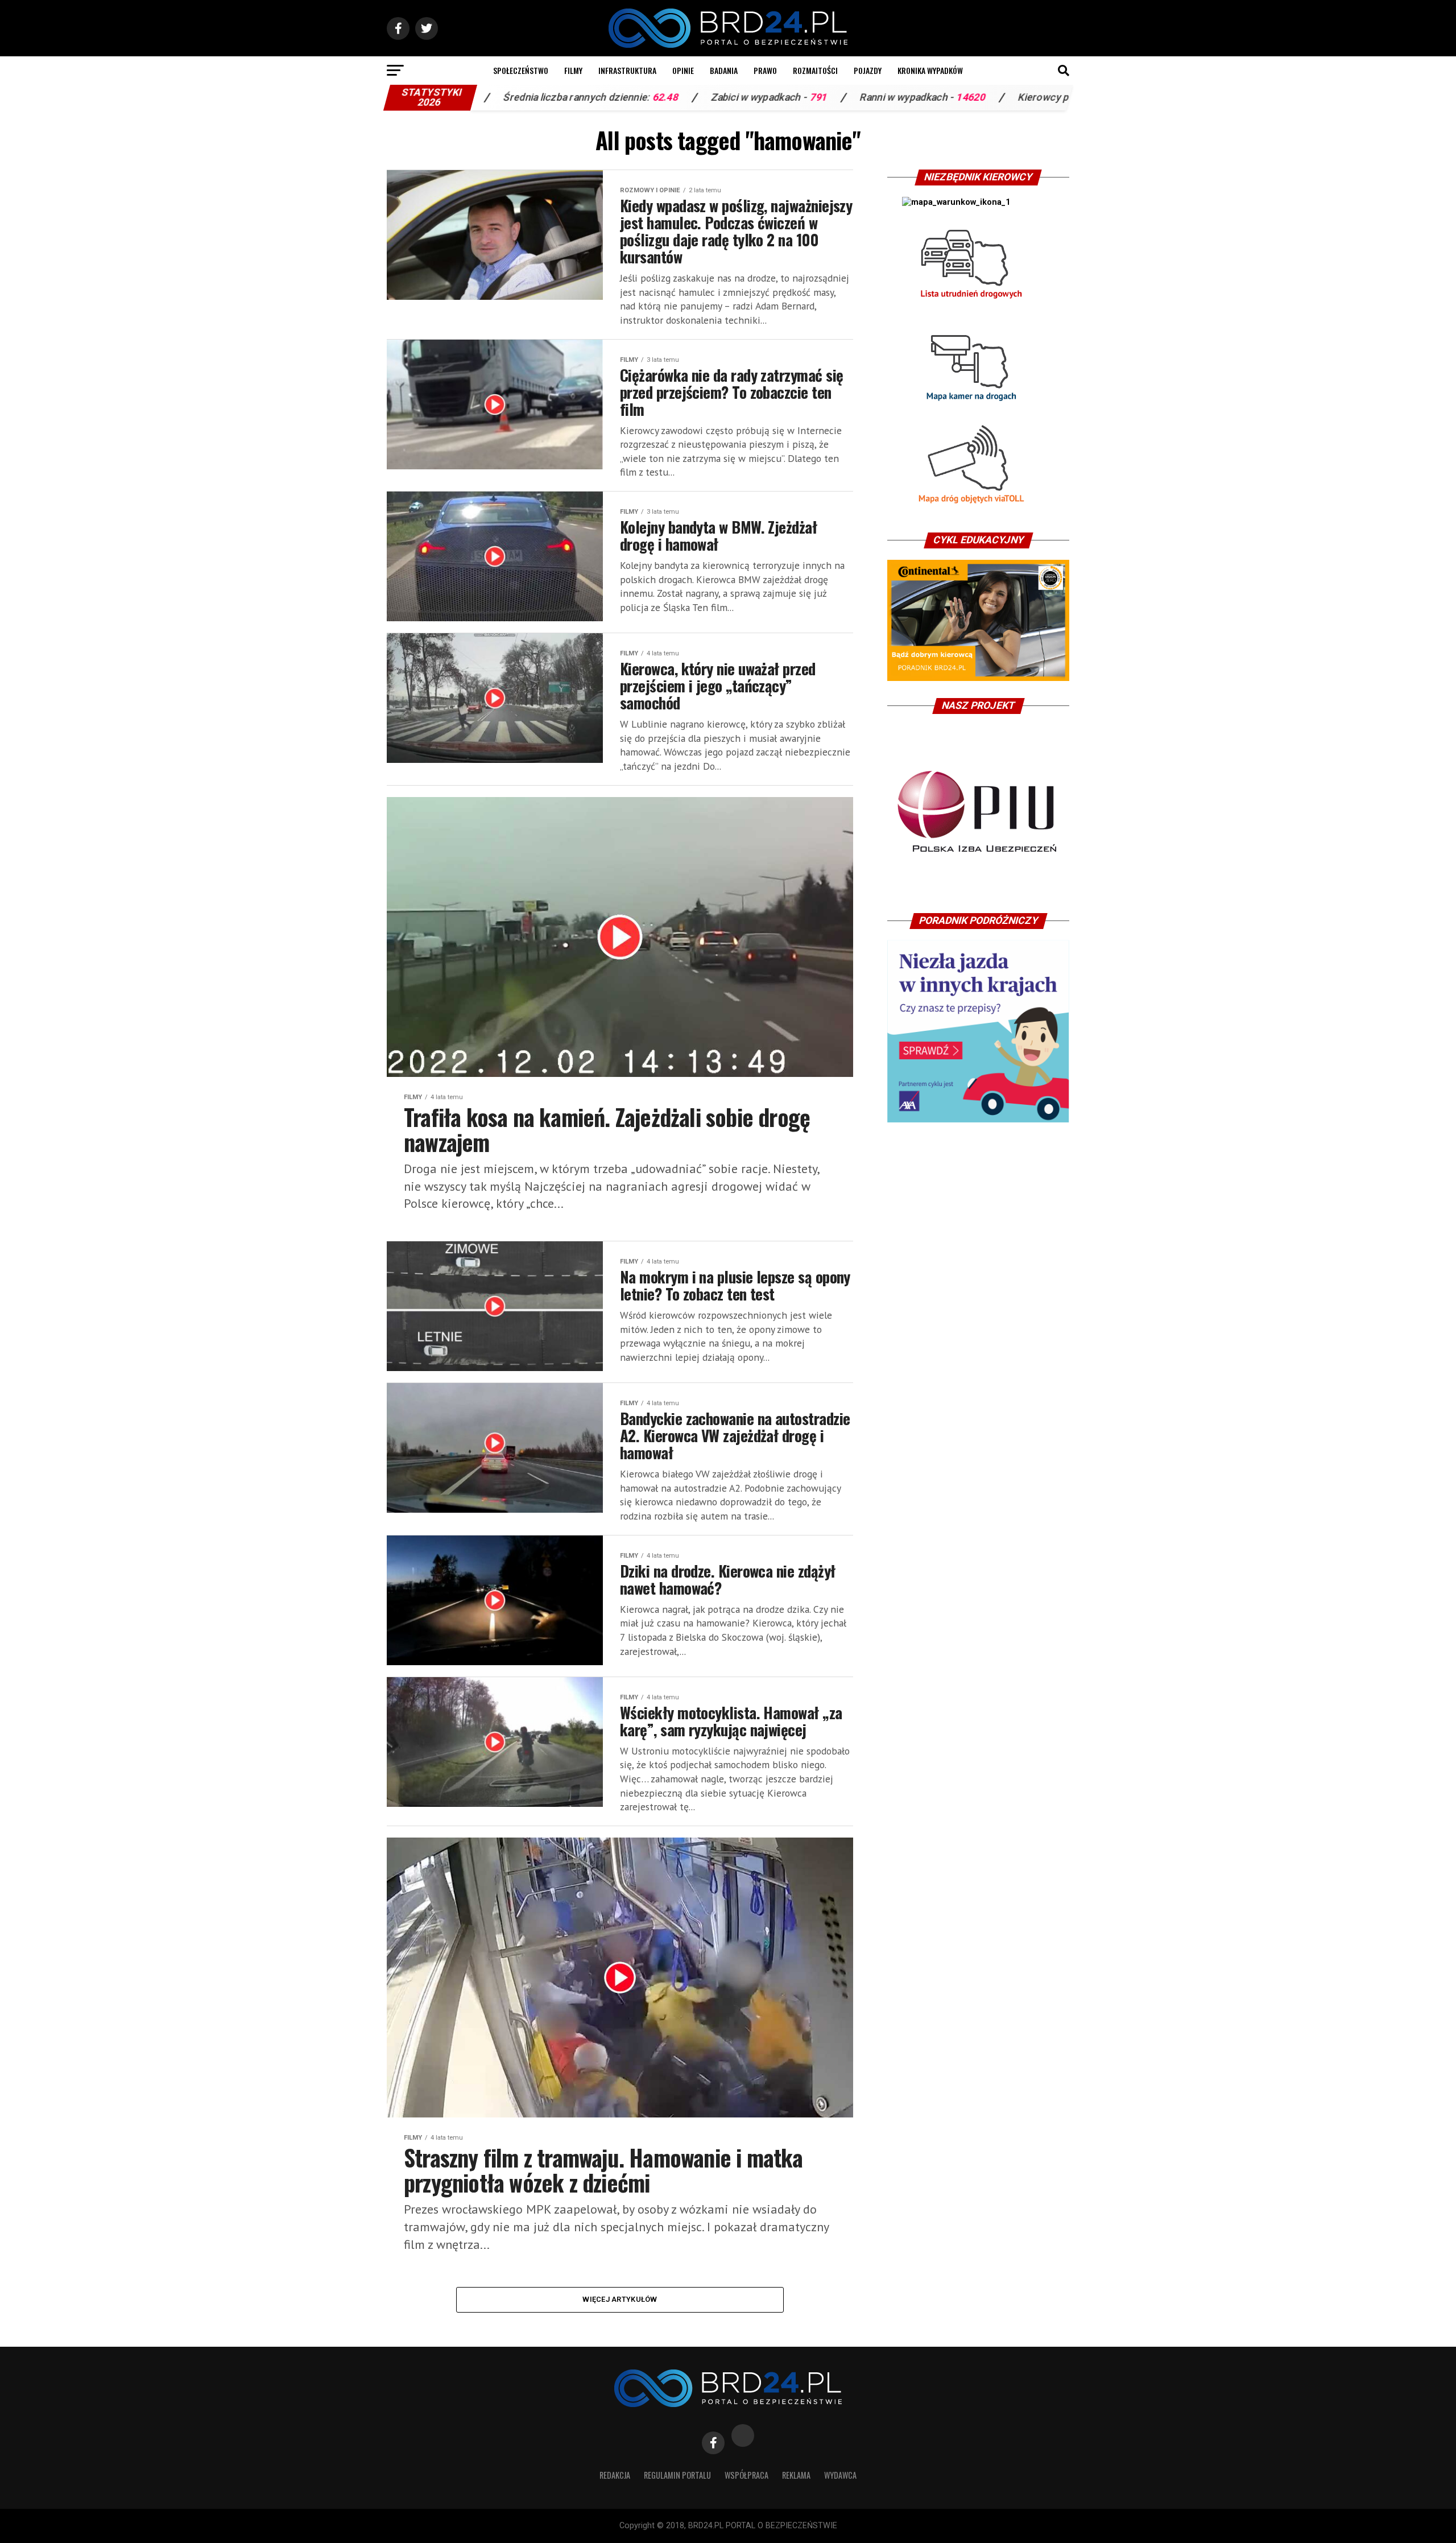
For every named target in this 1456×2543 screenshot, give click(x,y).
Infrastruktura (627, 70)
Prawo (765, 70)
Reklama (796, 2475)
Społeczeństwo (521, 70)
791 (669, 97)
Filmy (573, 70)
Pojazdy (868, 70)
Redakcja (615, 2475)
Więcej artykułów (620, 2299)
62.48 (516, 97)
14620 (822, 97)
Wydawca (840, 2475)
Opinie (683, 70)
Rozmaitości (815, 70)
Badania (724, 70)
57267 (990, 97)
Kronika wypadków (930, 70)
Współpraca (746, 2475)
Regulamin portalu (677, 2475)
